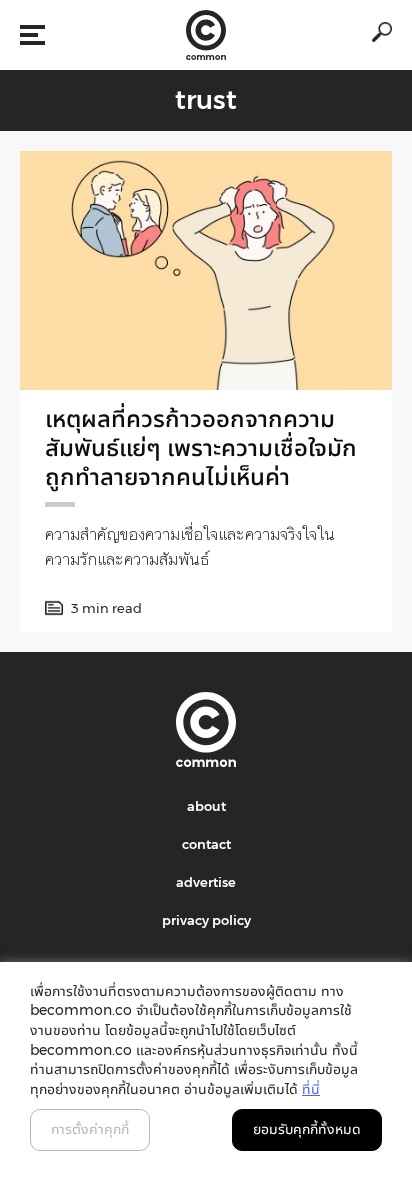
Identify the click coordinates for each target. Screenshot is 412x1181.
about (206, 806)
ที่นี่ (311, 1089)
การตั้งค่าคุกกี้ (90, 1129)
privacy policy (206, 920)
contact (206, 844)
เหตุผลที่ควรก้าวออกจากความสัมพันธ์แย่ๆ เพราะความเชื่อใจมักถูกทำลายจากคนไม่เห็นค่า (201, 447)
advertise (206, 882)
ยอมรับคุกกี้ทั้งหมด (307, 1129)
